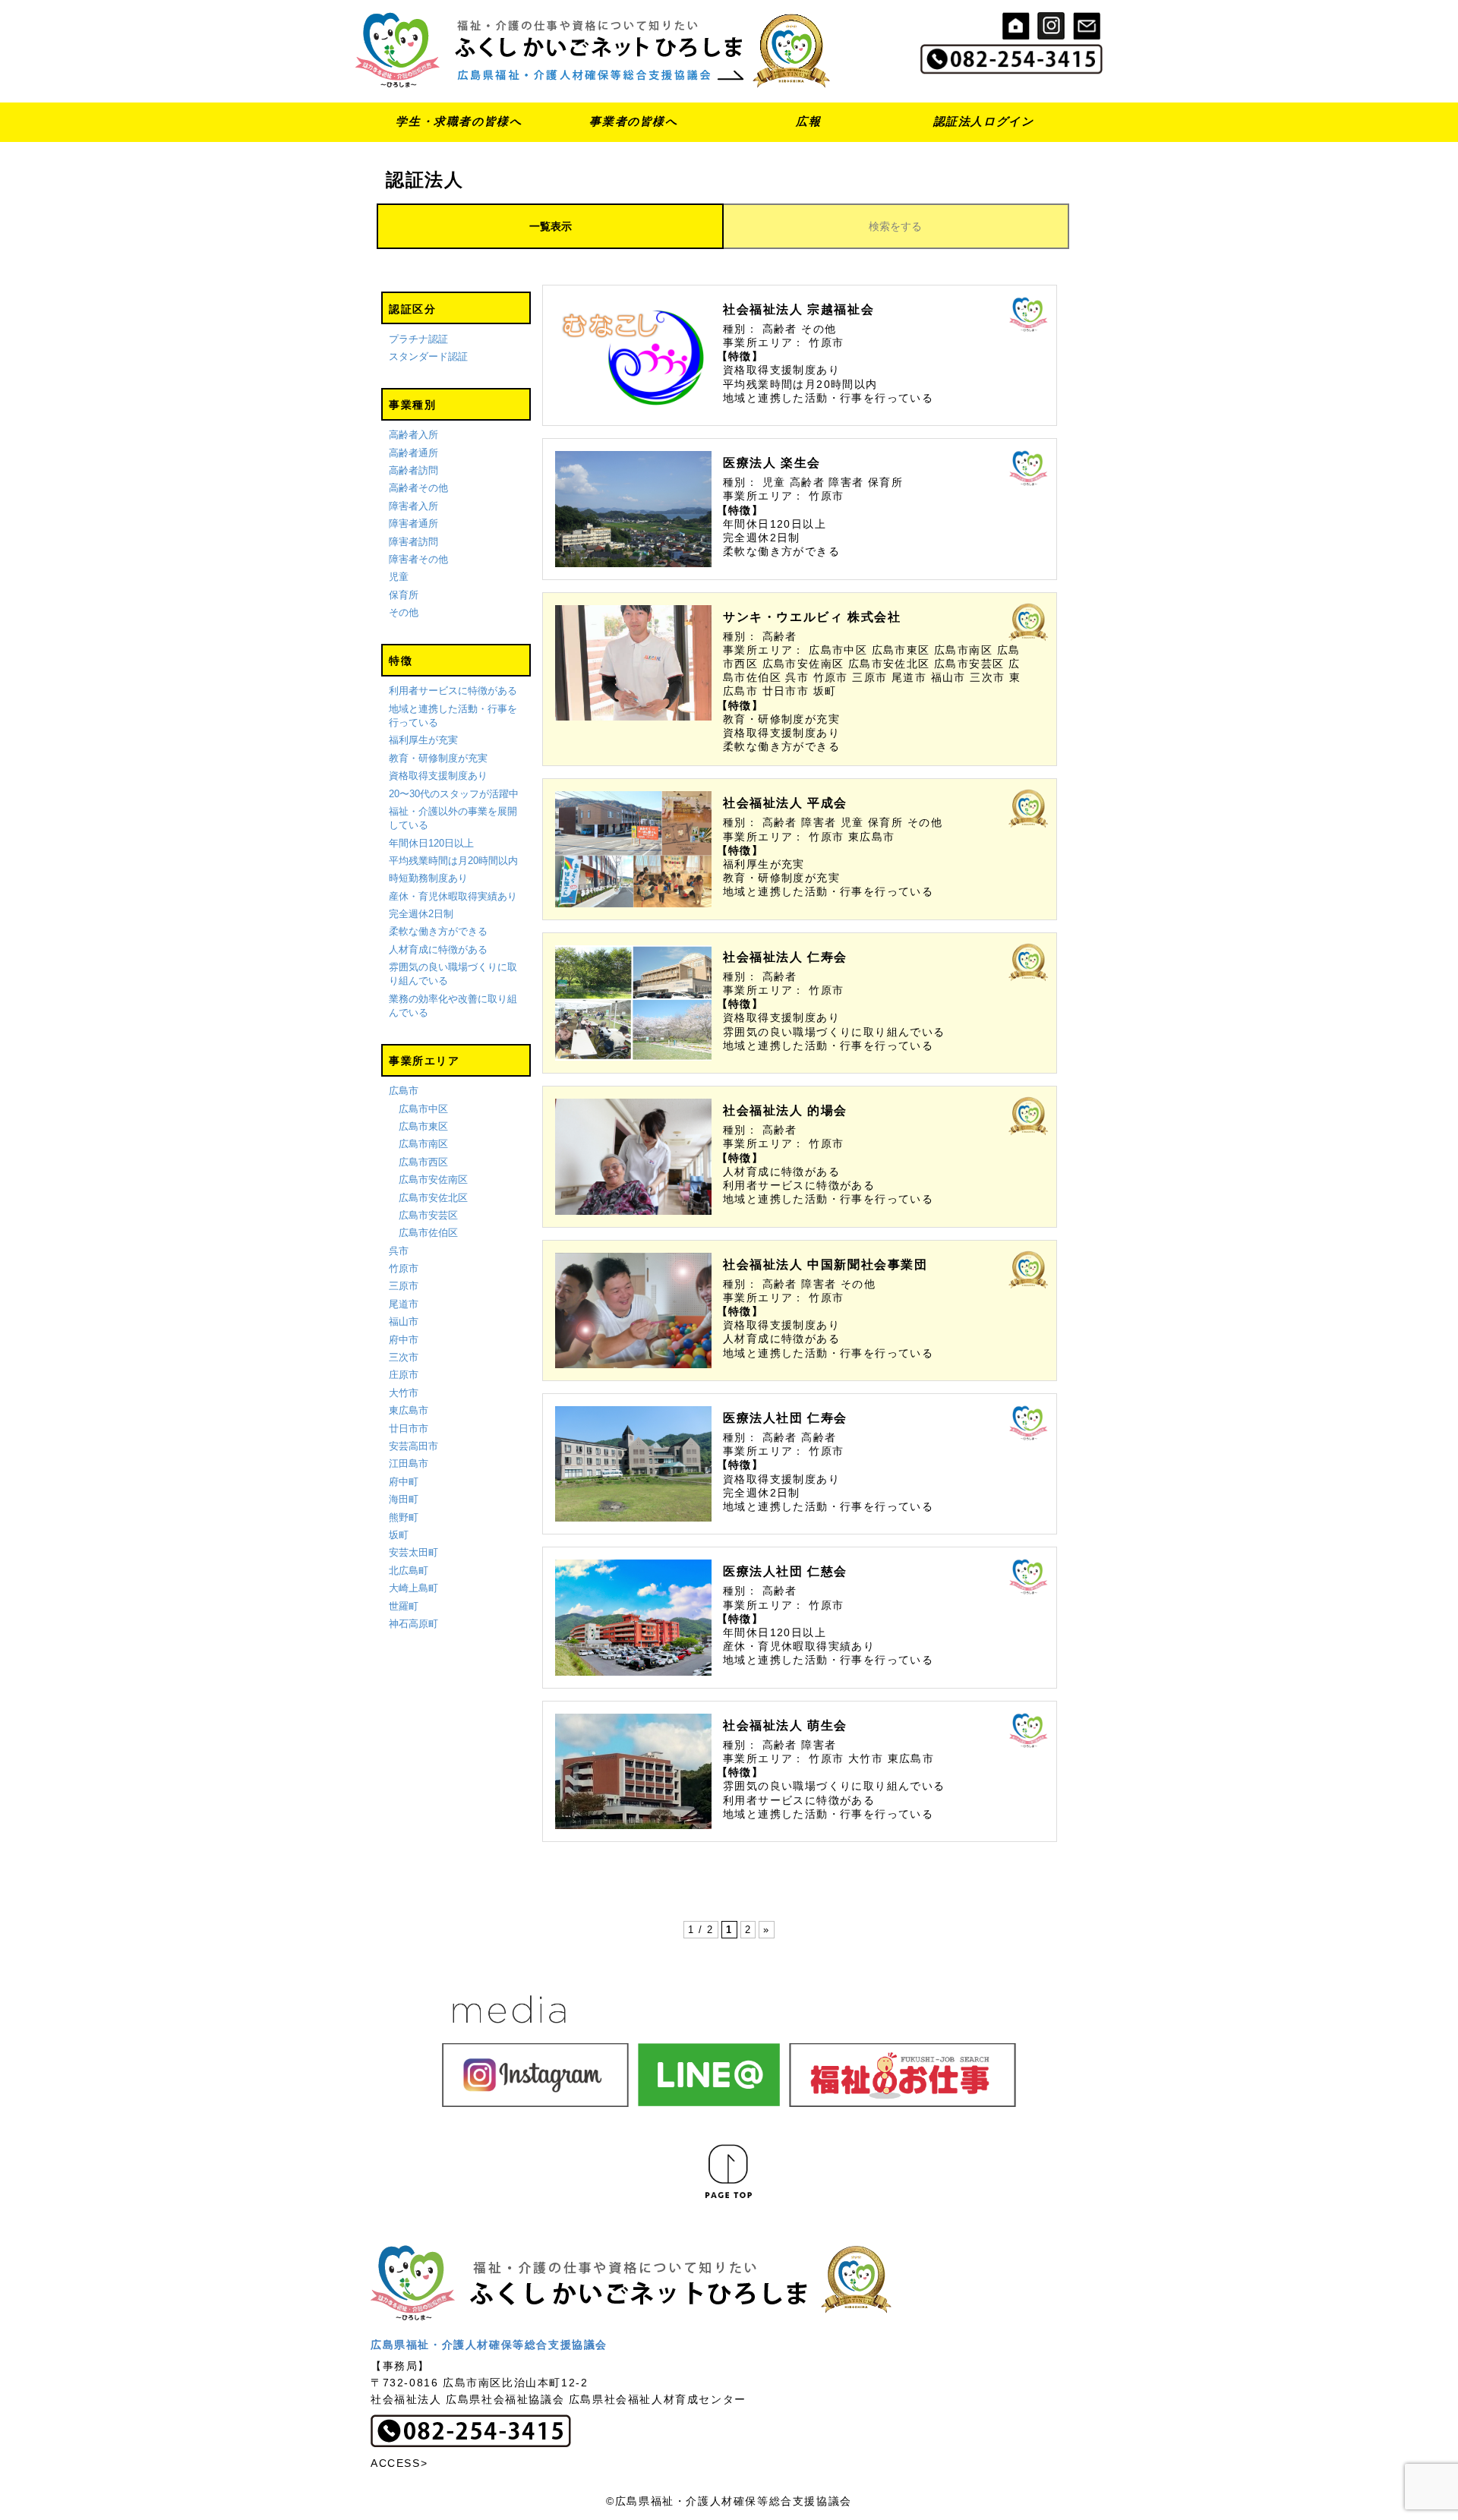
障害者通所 (413, 524)
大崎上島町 (413, 1588)
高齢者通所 (413, 453)
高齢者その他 (418, 488)
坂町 (399, 1535)
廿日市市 (409, 1429)
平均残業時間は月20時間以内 (453, 861)
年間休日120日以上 (431, 843)
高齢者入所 (413, 435)
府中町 (404, 1482)
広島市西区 (423, 1162)
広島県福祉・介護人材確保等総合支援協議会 (489, 2345)
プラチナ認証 (418, 339)
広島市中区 (423, 1109)
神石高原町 (413, 1624)
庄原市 (404, 1375)
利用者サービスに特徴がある (453, 691)
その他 (404, 612)
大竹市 (404, 1393)
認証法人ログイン (984, 121)
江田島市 (409, 1463)
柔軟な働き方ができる (438, 931)
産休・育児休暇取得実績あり (453, 896)
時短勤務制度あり (428, 878)
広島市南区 (423, 1144)
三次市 (404, 1357)
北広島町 (409, 1571)
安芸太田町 (413, 1552)
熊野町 (404, 1517)
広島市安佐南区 (433, 1180)
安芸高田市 (413, 1446)
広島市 (404, 1091)
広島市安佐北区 (433, 1198)
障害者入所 (413, 506)
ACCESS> (399, 2463)
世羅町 (404, 1606)
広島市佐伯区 (428, 1233)
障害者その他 (418, 559)
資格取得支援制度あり (438, 776)
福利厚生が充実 (423, 740)
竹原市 (404, 1268)
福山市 (404, 1322)
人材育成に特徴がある (438, 949)
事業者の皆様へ (633, 121)
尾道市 (404, 1304)
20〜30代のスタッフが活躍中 (454, 794)
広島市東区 (423, 1126)
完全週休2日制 (421, 914)
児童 (399, 577)
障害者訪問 (413, 542)
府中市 (404, 1340)
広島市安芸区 (428, 1215)
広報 (808, 121)
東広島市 (409, 1410)
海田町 (404, 1499)
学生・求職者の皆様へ (459, 121)
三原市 (404, 1286)
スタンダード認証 (428, 356)
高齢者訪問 (413, 470)
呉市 (399, 1251)
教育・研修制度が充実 (438, 758)
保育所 (404, 595)
